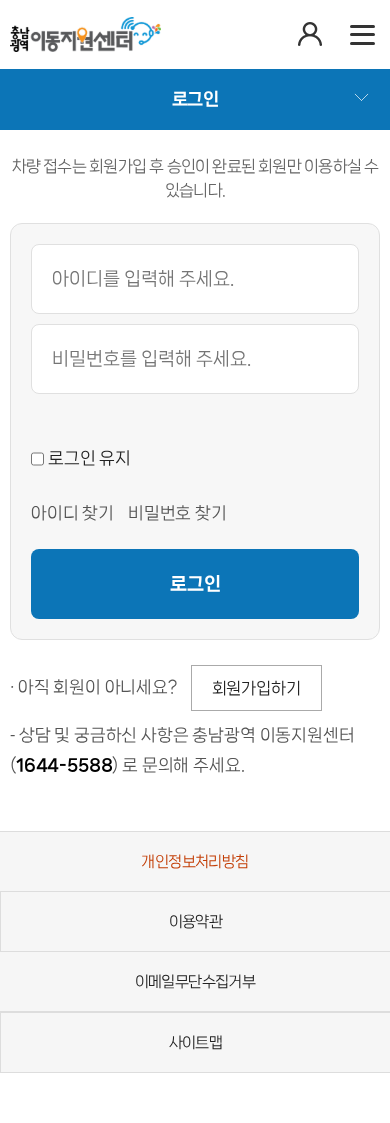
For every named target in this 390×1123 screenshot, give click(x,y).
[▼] (195, 99)
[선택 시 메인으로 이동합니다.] (85, 34)
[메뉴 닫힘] (362, 34)
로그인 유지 (87, 458)
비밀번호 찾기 (177, 513)
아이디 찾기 (72, 513)
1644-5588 (64, 765)
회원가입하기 (256, 688)
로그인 (195, 584)
